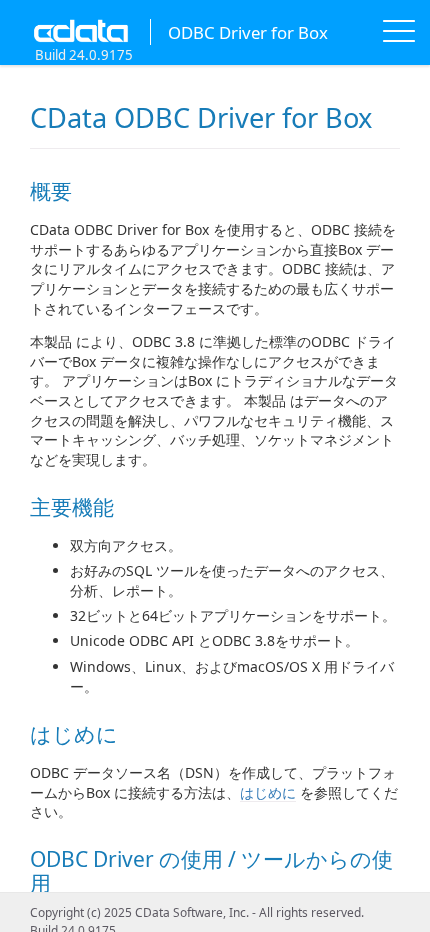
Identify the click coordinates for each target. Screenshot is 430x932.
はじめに (268, 792)
